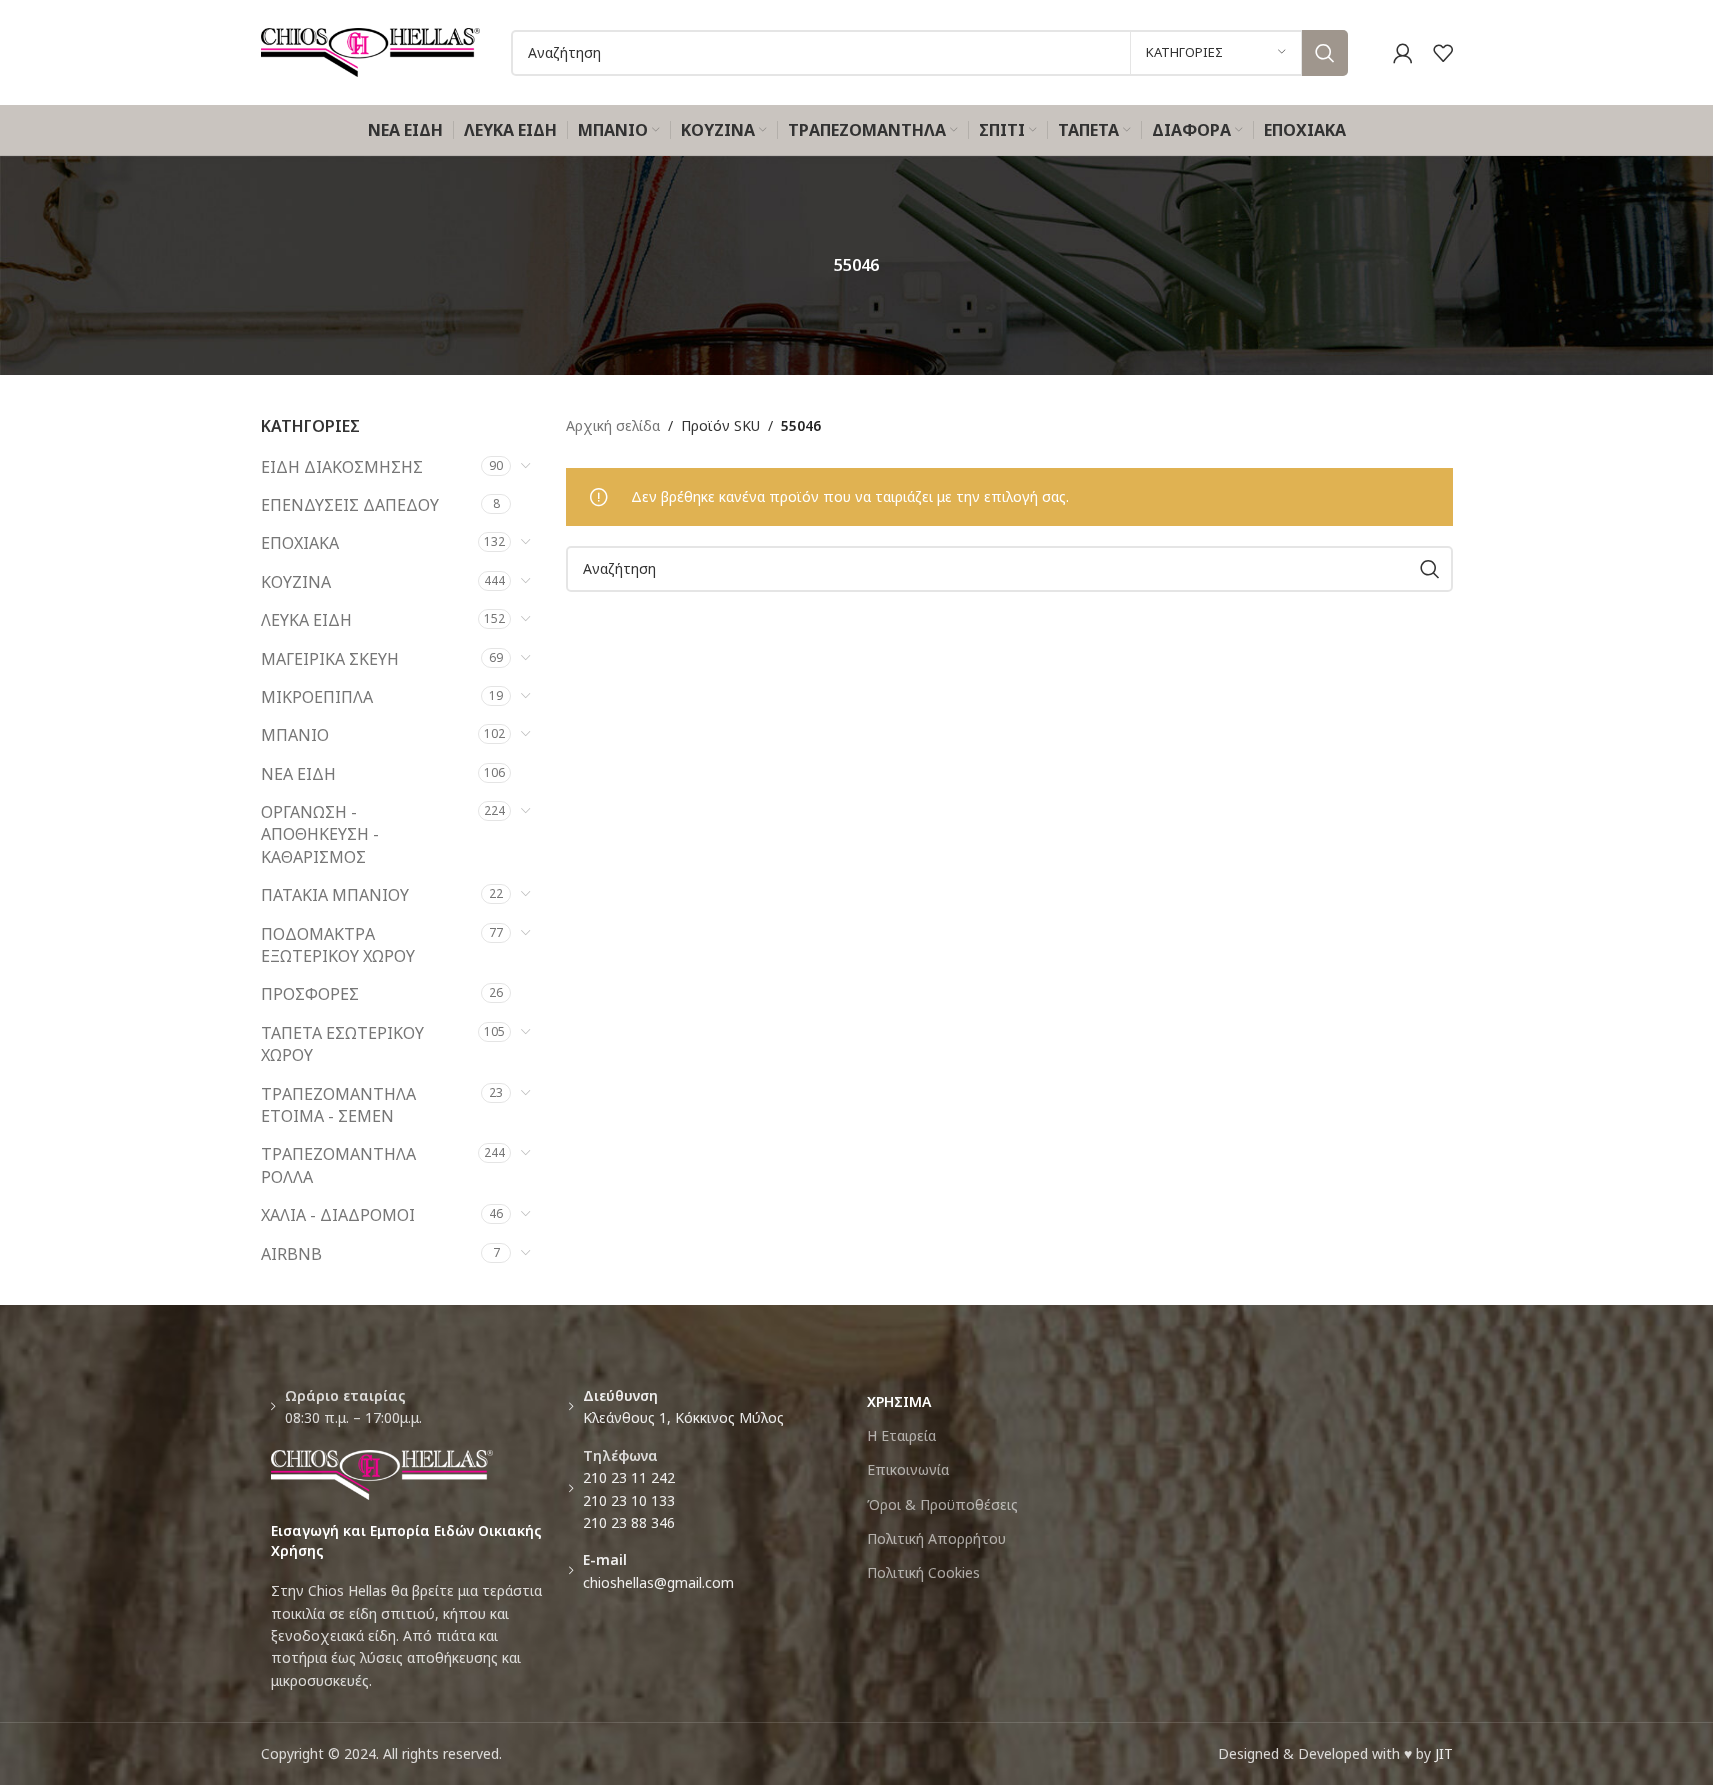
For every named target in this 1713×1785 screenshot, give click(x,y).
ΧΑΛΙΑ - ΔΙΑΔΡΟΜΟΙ (338, 1215)
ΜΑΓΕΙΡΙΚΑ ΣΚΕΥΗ (330, 659)
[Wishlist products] (1443, 53)
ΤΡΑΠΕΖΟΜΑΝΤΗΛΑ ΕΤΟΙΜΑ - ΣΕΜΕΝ (338, 1105)
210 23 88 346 (629, 1522)
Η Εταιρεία (901, 1435)
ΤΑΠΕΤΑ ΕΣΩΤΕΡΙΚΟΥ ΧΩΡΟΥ (342, 1044)
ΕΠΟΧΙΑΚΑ (300, 543)
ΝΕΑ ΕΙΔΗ (298, 774)
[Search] (1325, 53)
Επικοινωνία (908, 1469)
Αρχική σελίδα (613, 425)
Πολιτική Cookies (923, 1572)
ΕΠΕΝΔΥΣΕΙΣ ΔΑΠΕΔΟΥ (350, 505)
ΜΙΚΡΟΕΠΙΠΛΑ (317, 697)
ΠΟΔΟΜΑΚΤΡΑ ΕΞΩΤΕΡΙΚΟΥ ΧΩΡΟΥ (338, 945)
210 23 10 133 (629, 1500)
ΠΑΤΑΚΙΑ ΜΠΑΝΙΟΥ (335, 895)
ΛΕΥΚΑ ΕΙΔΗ (306, 620)
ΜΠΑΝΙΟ (295, 735)
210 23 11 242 (629, 1477)
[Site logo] (371, 50)
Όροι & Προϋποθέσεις (942, 1504)
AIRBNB (291, 1254)
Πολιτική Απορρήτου (936, 1538)
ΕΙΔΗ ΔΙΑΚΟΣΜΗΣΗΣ (342, 467)
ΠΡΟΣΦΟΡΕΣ (310, 994)
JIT (1444, 1753)
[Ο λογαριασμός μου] (1403, 53)
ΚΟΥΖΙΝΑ (296, 582)
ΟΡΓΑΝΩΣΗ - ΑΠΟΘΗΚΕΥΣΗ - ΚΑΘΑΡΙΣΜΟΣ (320, 834)
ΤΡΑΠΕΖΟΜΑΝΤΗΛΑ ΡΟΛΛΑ (338, 1165)
